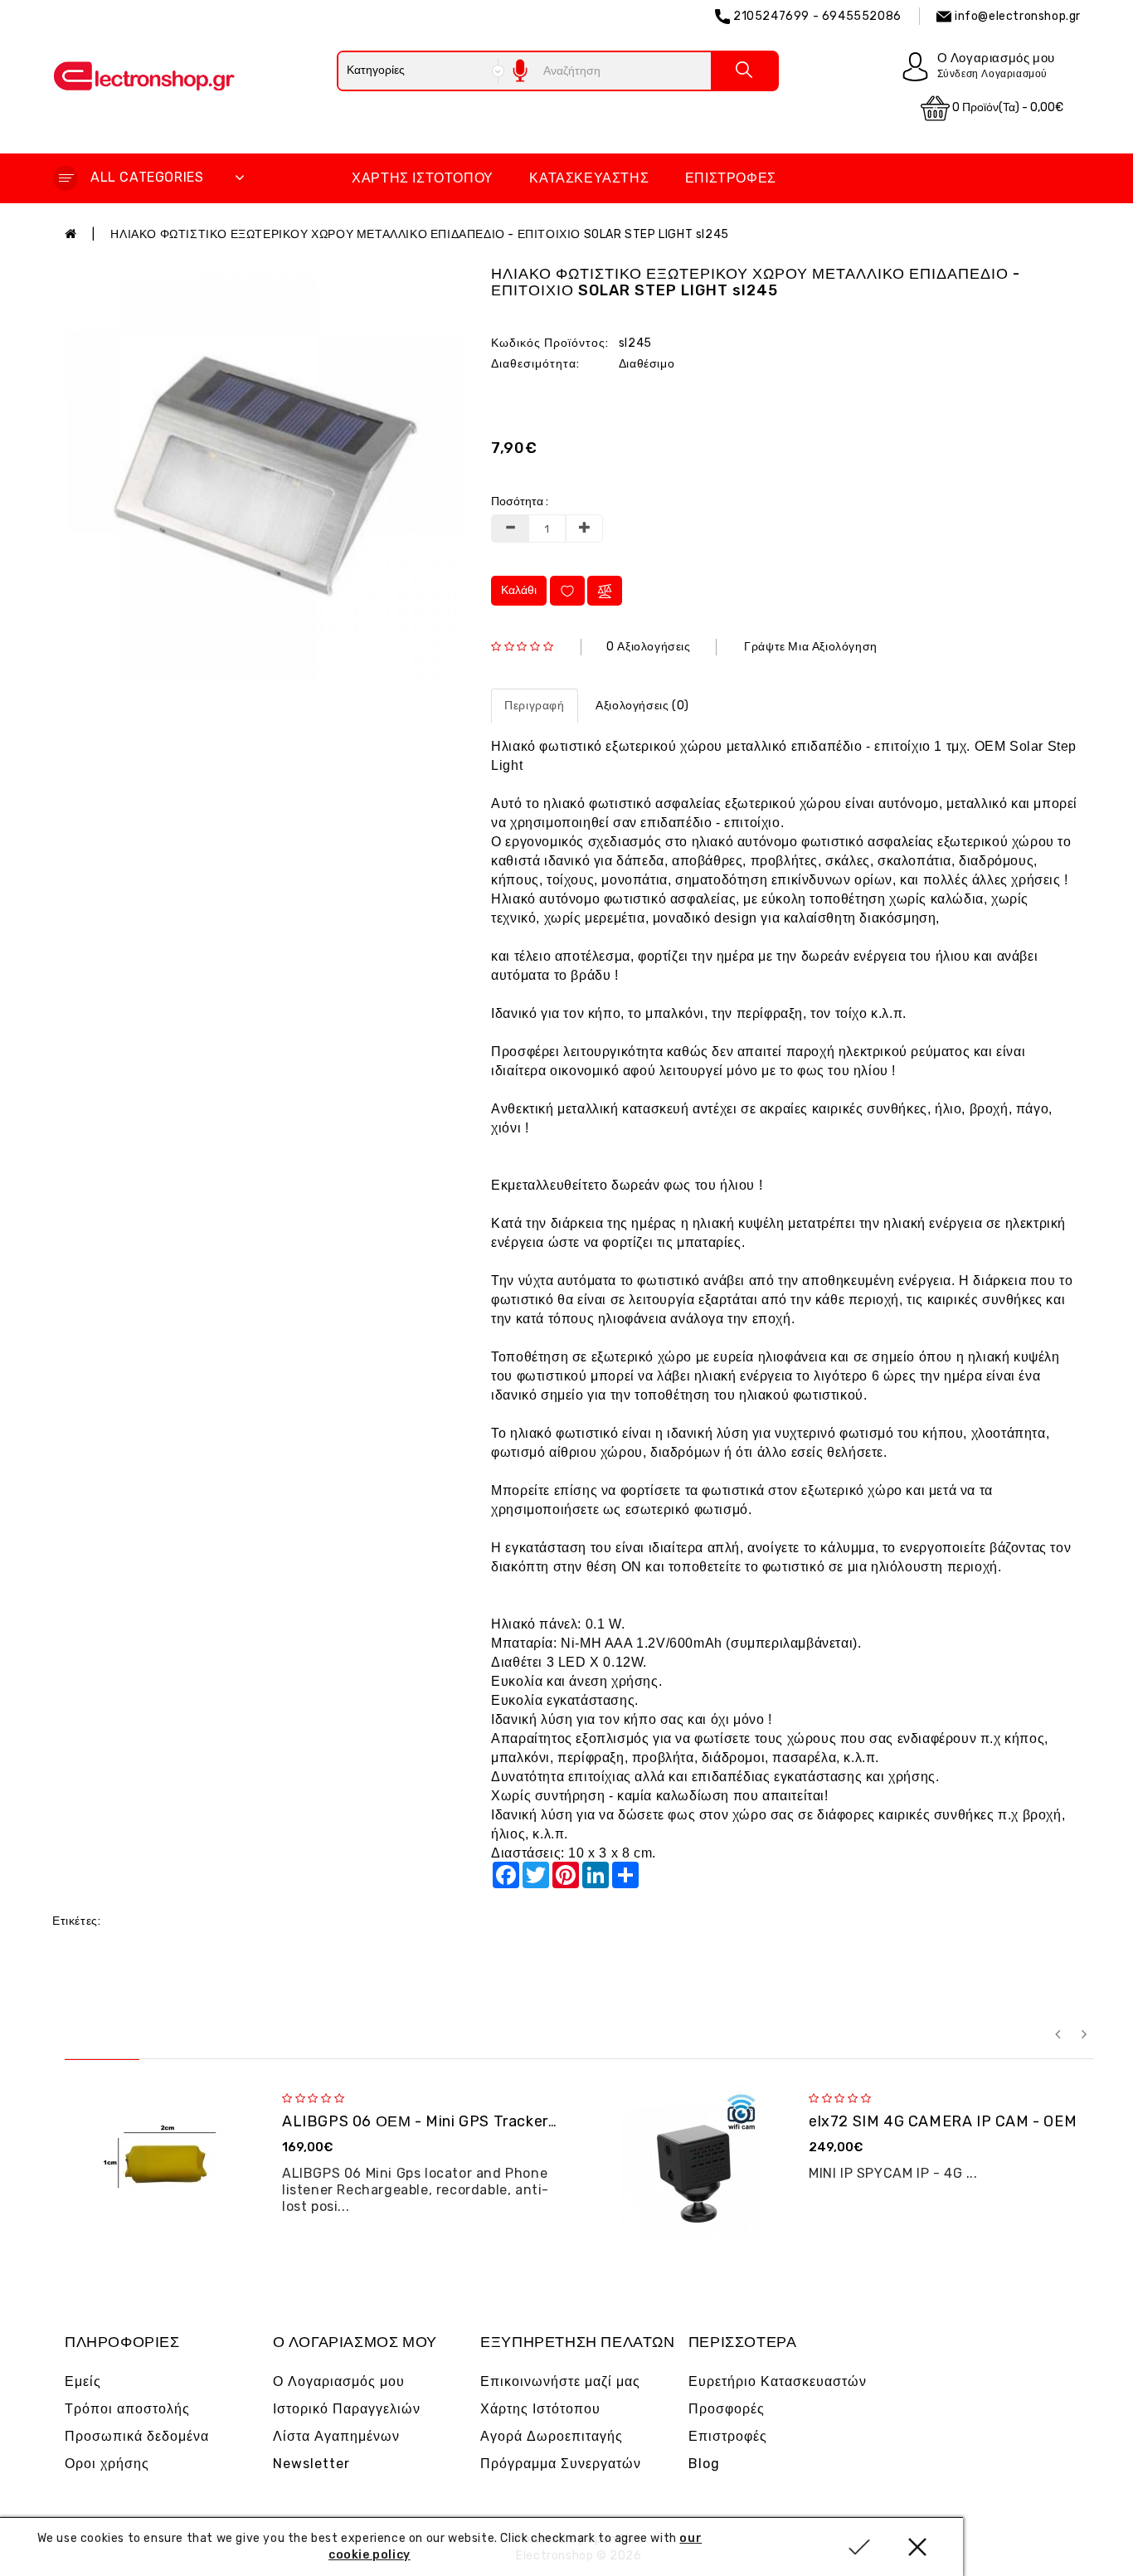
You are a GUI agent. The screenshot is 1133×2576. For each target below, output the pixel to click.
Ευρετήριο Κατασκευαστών (778, 2381)
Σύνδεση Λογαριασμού (992, 74)
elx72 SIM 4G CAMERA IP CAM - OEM (943, 2121)
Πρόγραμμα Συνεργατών (561, 2464)
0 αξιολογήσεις (648, 647)
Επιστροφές (731, 178)
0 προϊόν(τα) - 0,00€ (1007, 107)
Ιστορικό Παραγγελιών (347, 2409)
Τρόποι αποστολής (127, 2409)
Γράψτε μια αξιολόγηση (811, 647)
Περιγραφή (534, 706)
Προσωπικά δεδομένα (137, 2436)
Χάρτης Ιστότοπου (423, 178)
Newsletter (311, 2464)
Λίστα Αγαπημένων (336, 2436)
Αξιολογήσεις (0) (642, 706)
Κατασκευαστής (589, 178)
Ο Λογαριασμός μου (339, 2381)
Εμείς (83, 2381)
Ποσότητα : (520, 502)
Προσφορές (727, 2409)
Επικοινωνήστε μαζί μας (560, 2381)
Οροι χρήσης (107, 2464)
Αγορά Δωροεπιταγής (552, 2436)
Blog (704, 2464)
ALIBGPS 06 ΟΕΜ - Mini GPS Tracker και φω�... (454, 2121)
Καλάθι (519, 590)
